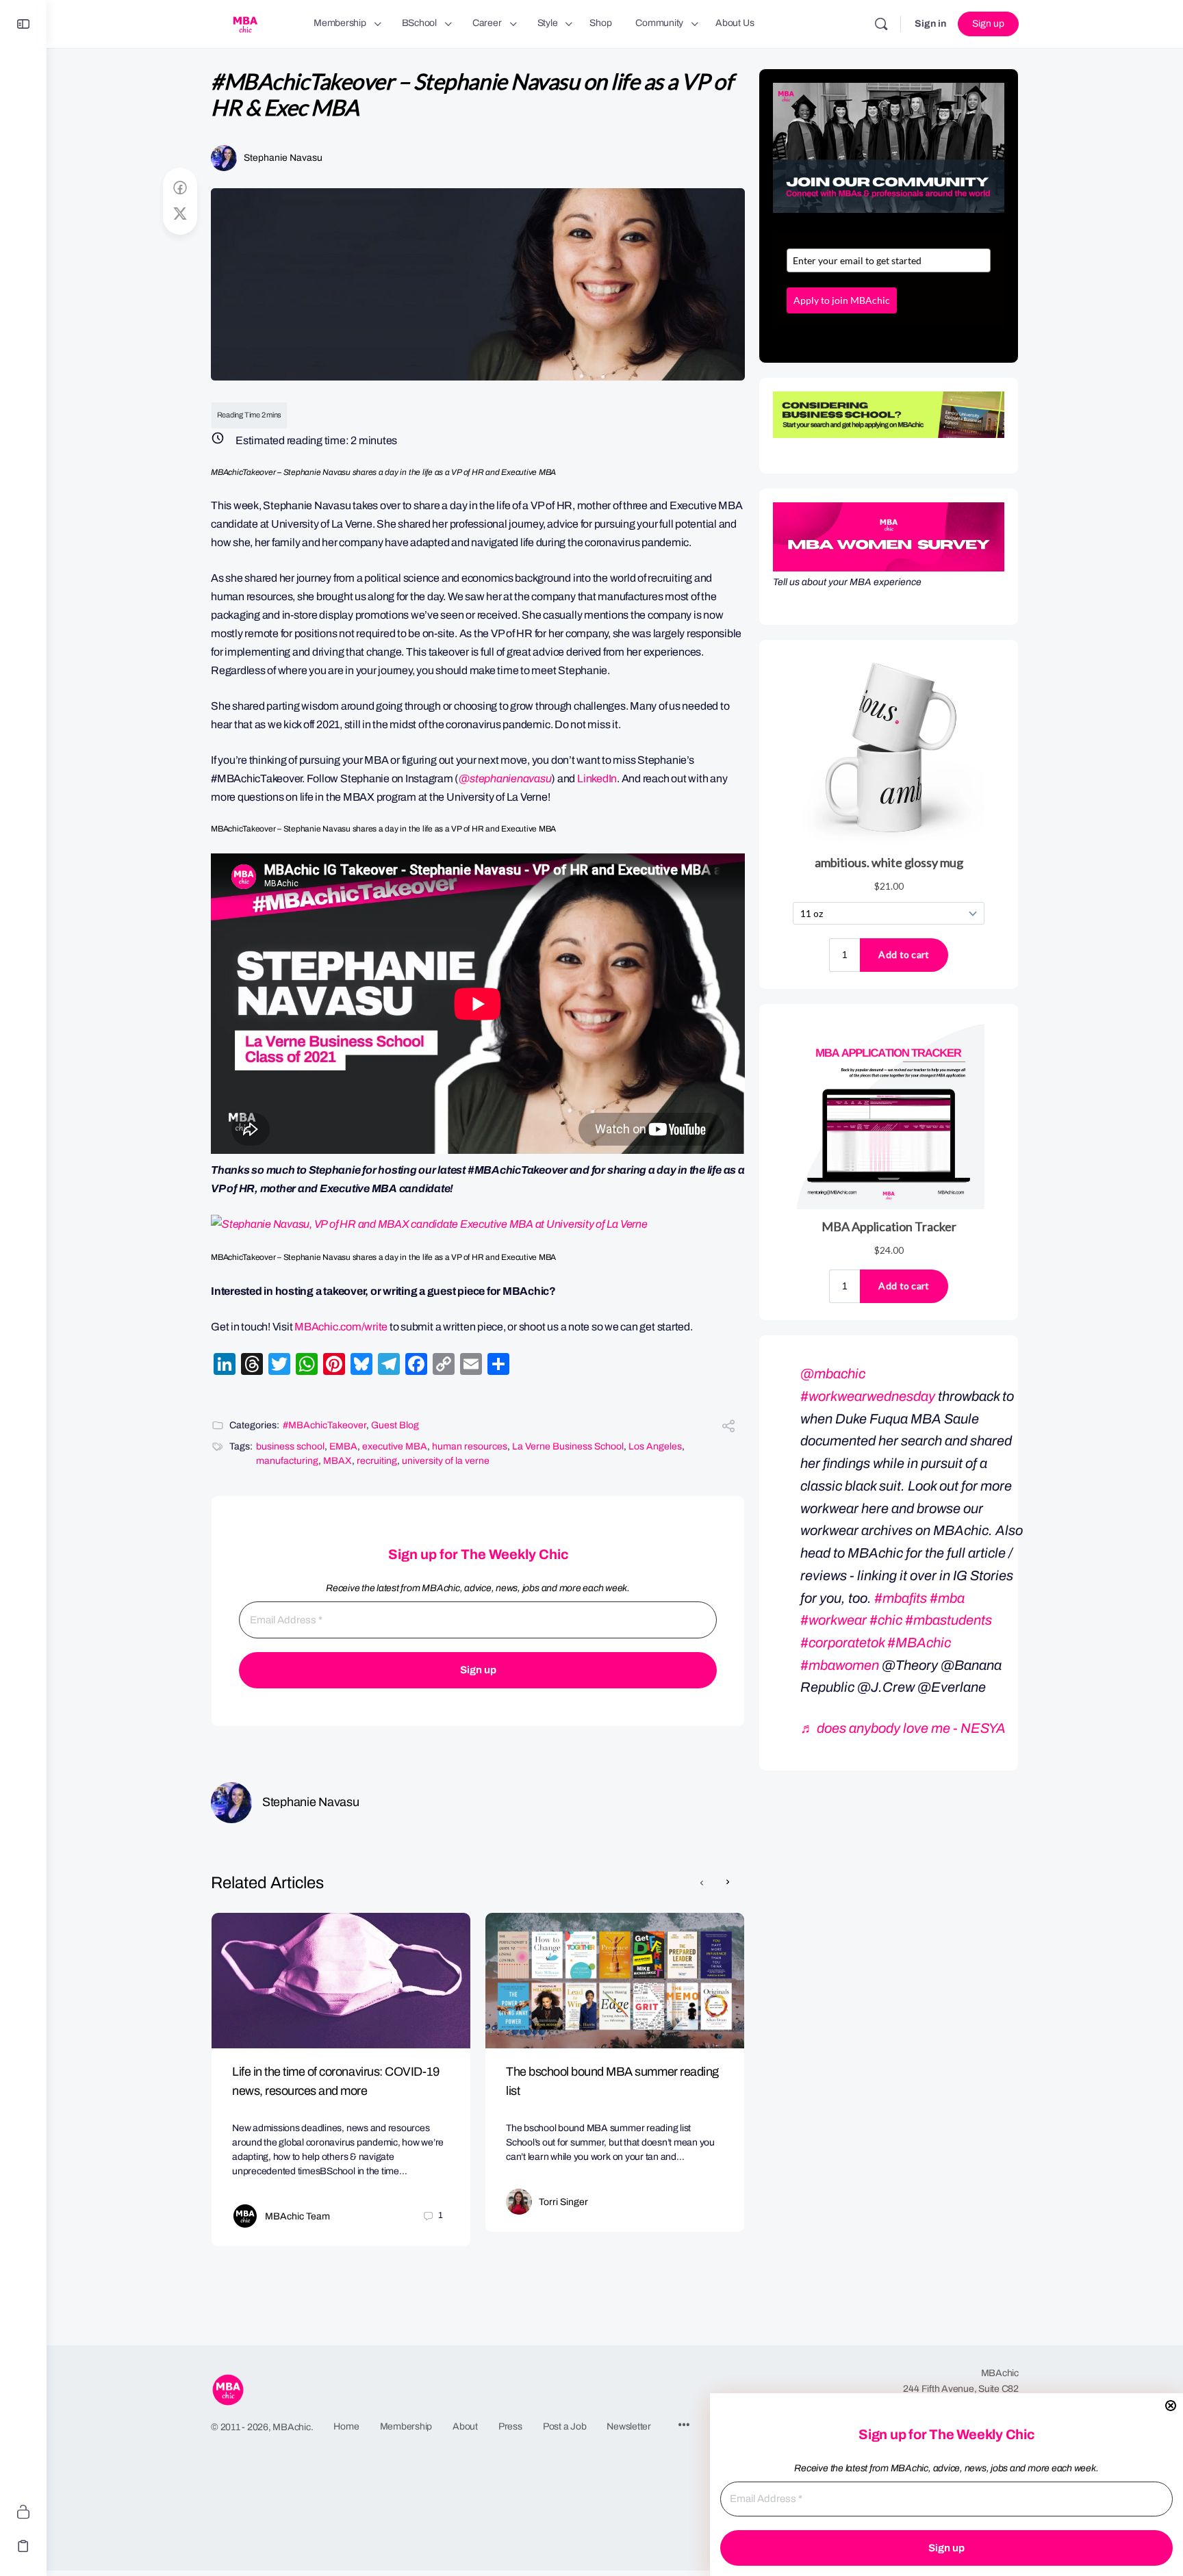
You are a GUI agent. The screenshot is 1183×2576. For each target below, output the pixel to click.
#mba (947, 1598)
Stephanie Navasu (283, 158)
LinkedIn (597, 778)
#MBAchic (919, 1643)
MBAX (338, 1461)
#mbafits (901, 1598)
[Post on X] (180, 214)
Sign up (988, 24)
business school (290, 1446)
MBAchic (316, 1327)
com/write (364, 1327)
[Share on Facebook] (180, 188)
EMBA (343, 1446)
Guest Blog (395, 1425)
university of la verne (446, 1461)
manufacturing (287, 1461)
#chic (886, 1620)
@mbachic (833, 1374)
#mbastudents (949, 1620)
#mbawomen (840, 1665)
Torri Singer (563, 2202)
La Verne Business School (568, 1446)
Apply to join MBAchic (842, 300)
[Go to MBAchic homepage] (245, 23)
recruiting (377, 1461)
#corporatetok (842, 1643)
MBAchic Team (297, 2216)
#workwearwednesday (868, 1396)
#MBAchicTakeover (325, 1425)
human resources (470, 1446)
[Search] (881, 24)
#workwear (834, 1620)
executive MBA (395, 1446)
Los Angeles (655, 1446)
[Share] (728, 1428)
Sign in (930, 24)
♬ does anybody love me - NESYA (903, 1728)
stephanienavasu (510, 778)
